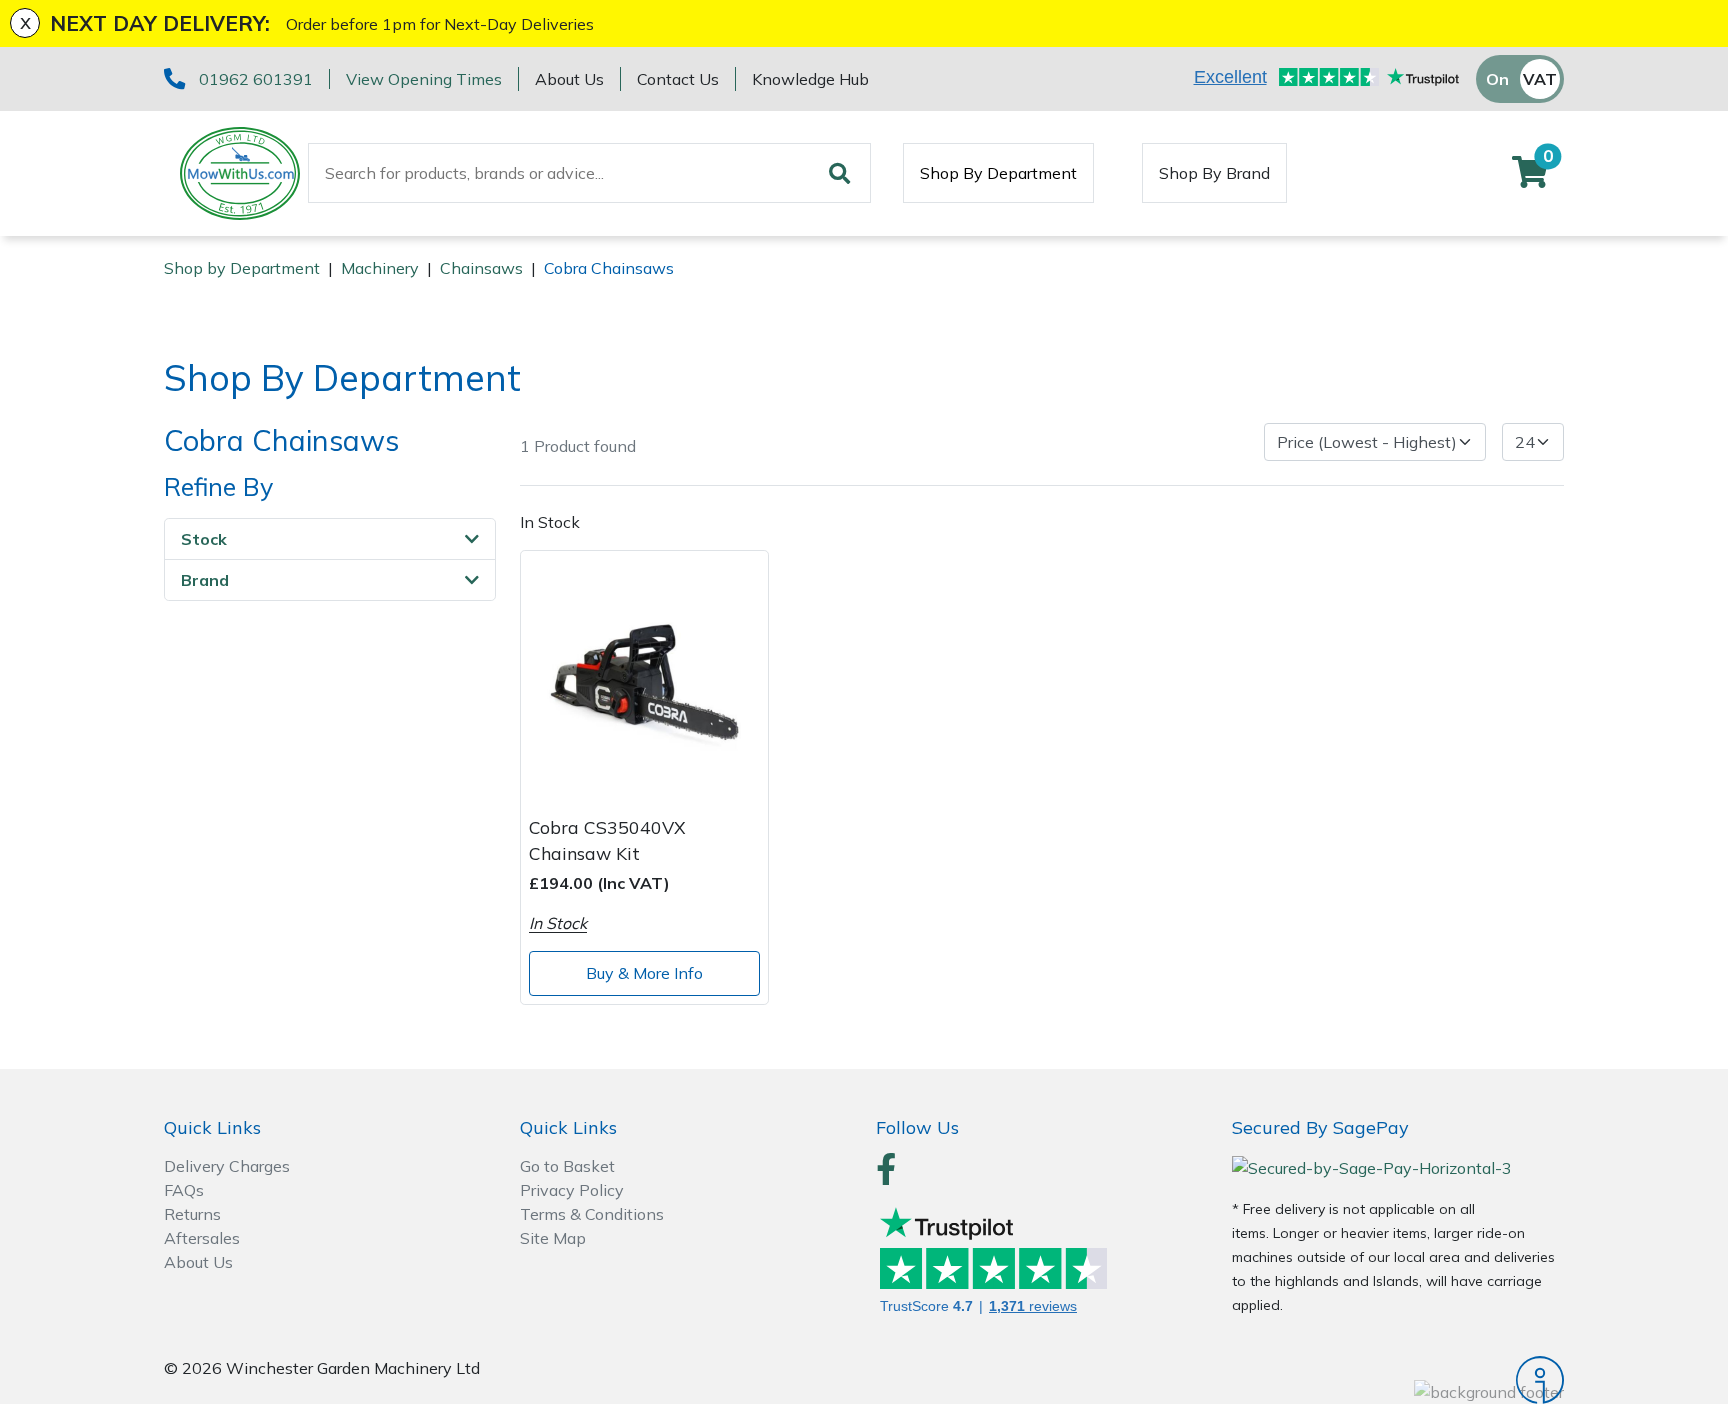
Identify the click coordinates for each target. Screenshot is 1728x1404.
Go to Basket (567, 1166)
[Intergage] (1398, 1380)
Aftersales (202, 1238)
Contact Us (678, 79)
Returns (192, 1214)
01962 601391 (256, 79)
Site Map (553, 1238)
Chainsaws (481, 268)
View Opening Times (424, 79)
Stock (204, 539)
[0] (1530, 178)
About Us (569, 79)
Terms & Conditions (592, 1214)
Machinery (380, 268)
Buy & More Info (644, 973)
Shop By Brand (1214, 173)
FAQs (184, 1190)
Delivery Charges (227, 1166)
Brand (205, 580)
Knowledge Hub (810, 79)
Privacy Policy (572, 1190)
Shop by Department (242, 268)
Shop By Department (998, 173)
